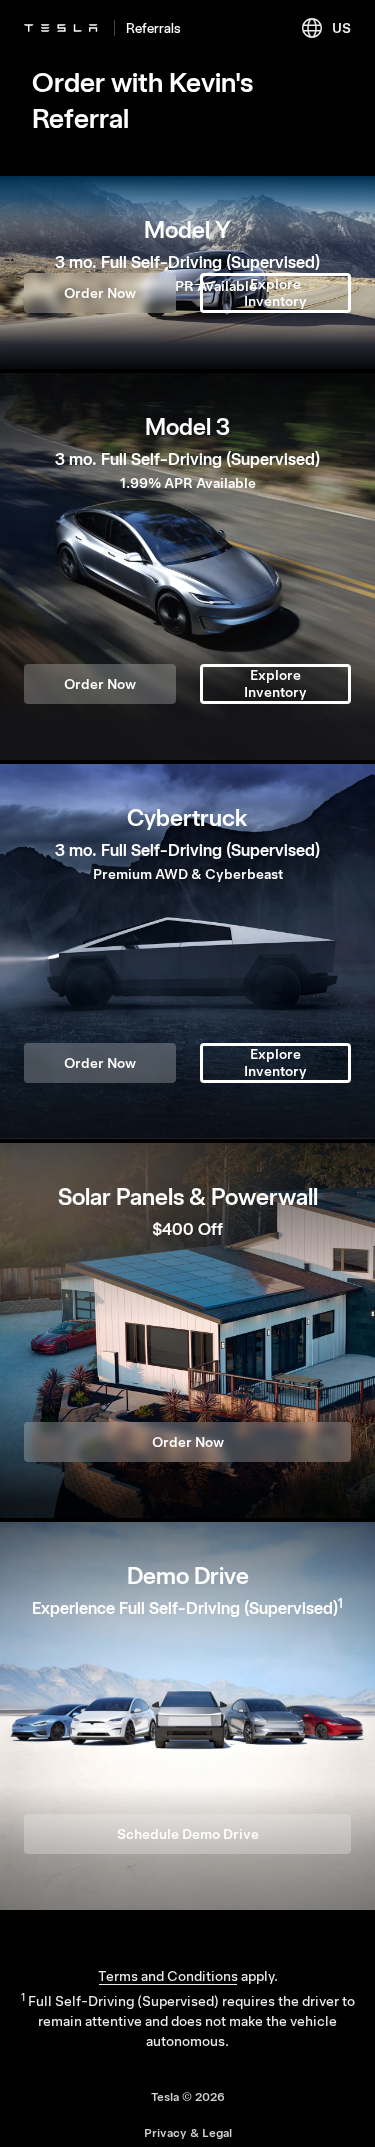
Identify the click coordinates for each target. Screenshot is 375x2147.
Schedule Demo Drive (188, 1834)
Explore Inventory (275, 292)
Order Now (100, 293)
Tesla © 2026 (188, 2097)
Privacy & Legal (188, 2133)
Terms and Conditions (168, 1976)
